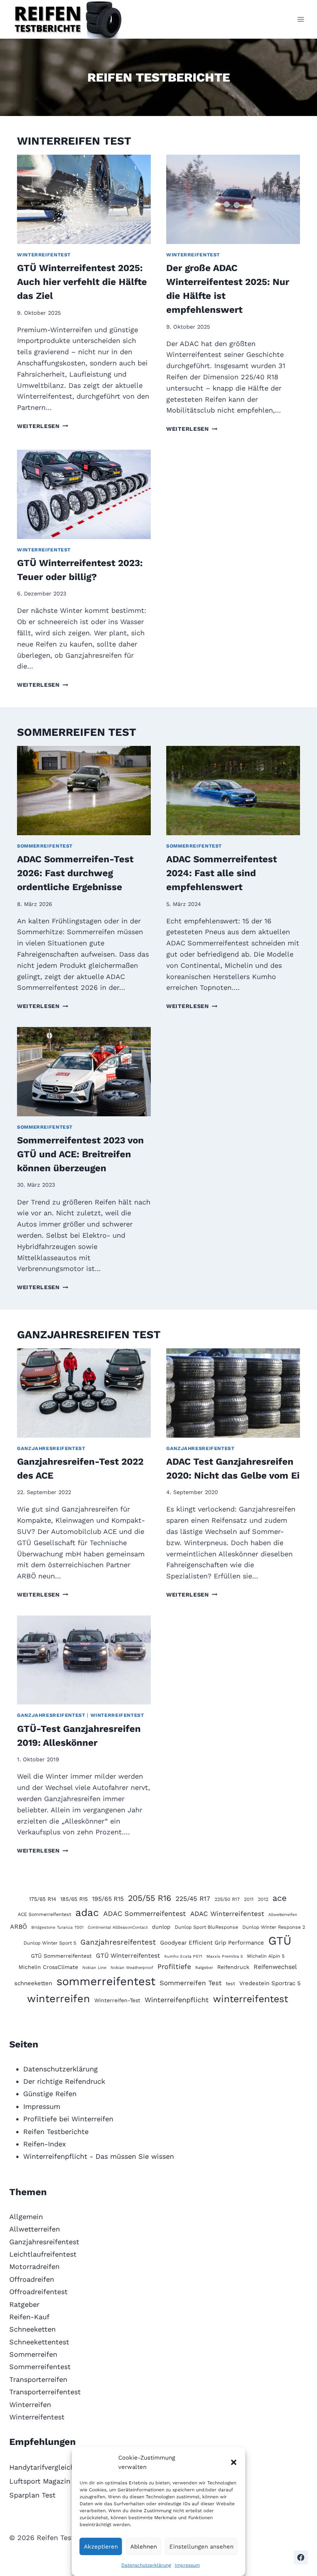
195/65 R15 (108, 1899)
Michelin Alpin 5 (266, 1956)
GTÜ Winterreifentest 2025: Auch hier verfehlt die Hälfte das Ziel (82, 282)
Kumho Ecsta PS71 (183, 1956)
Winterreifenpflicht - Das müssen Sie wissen (99, 2156)
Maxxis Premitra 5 (225, 1956)
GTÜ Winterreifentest (128, 1956)
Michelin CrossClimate (48, 1967)
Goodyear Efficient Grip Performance (212, 1943)
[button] (234, 2462)
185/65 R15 (74, 1899)
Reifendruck (233, 1967)
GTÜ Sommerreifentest (61, 1956)
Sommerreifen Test (77, 732)
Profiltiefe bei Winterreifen (68, 2119)
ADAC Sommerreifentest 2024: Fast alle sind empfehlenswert (222, 873)
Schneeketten (32, 2329)
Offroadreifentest (38, 2292)
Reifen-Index (45, 2144)
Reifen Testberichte (56, 2132)
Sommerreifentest (45, 846)
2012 (263, 1899)
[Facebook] (301, 2557)
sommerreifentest (106, 1981)
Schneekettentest (39, 2342)
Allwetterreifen (283, 1915)
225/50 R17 (227, 1899)
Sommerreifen (33, 2354)
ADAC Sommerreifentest (145, 1913)
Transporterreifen (38, 2379)
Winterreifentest (44, 255)
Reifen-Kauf (29, 2317)
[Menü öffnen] (301, 19)
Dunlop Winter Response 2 (274, 1927)
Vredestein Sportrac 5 (270, 1983)
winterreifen (59, 1999)
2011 (249, 1899)
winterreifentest (251, 1999)
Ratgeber (204, 1968)
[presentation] (84, 199)
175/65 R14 (43, 1899)
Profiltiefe (174, 1966)
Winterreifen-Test (117, 2000)
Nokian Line (94, 1968)
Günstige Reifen (50, 2094)
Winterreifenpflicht (177, 2000)
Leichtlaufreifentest (43, 2254)
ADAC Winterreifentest (227, 1914)
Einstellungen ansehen (201, 2547)
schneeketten (33, 1983)
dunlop (161, 1927)
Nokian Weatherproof (132, 1968)
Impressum (187, 2565)
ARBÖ (19, 1927)
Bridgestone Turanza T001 (57, 1927)
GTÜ (280, 1941)
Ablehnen (144, 2547)
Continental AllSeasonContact (118, 1927)
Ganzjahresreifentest (51, 1448)
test (230, 1983)
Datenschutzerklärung (146, 2565)
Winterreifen (30, 2405)
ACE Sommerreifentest (44, 1914)
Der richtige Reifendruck (64, 2081)
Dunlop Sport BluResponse (206, 1927)
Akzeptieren (101, 2547)
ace (280, 1898)
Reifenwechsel (275, 1967)
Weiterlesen (43, 426)
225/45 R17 (193, 1899)
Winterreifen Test (74, 141)
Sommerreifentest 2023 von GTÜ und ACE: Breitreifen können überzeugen (80, 1154)
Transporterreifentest (45, 2392)
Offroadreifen (32, 2279)
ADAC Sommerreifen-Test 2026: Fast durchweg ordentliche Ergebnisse (75, 873)
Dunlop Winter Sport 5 (50, 1943)
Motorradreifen (34, 2266)
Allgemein (26, 2217)
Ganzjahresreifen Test (89, 1335)
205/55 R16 (150, 1898)
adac (87, 1912)
